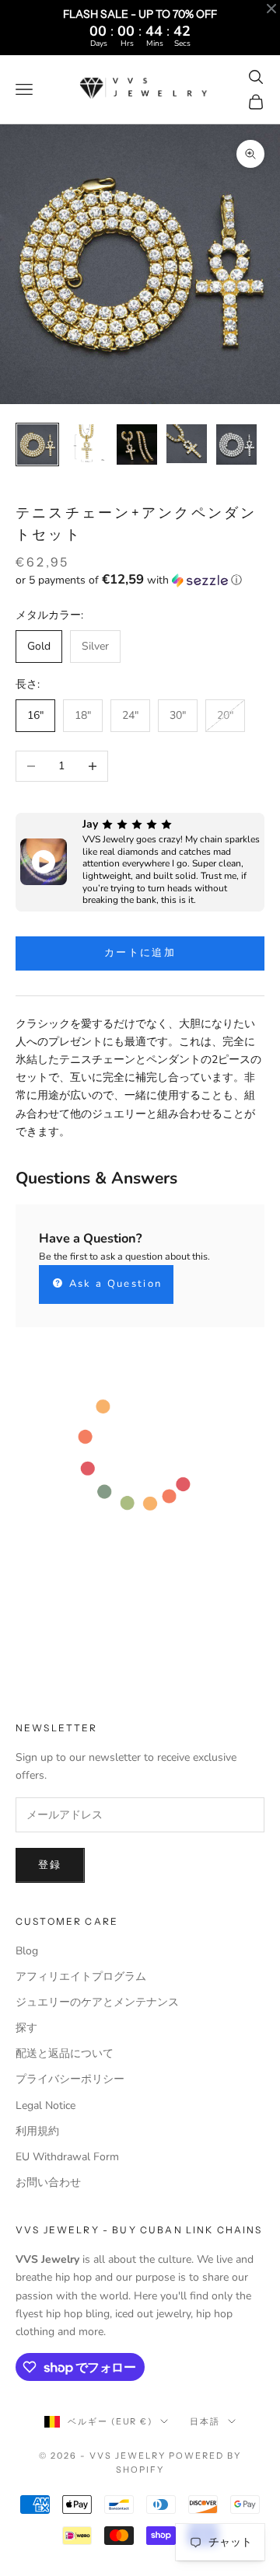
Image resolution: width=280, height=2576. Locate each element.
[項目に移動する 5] (236, 444)
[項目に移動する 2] (87, 444)
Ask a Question (113, 1284)
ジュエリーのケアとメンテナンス (97, 2002)
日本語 (205, 2421)
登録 (50, 1865)
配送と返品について (65, 2053)
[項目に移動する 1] (37, 444)
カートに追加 (140, 953)
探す (26, 2028)
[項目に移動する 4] (187, 444)
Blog (27, 1951)
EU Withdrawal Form (67, 2157)
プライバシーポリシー (70, 2079)
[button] (140, 580)
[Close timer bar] (271, 9)
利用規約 (37, 2131)
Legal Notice (45, 2105)
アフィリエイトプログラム (81, 1976)
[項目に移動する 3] (137, 444)
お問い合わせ (48, 2182)
